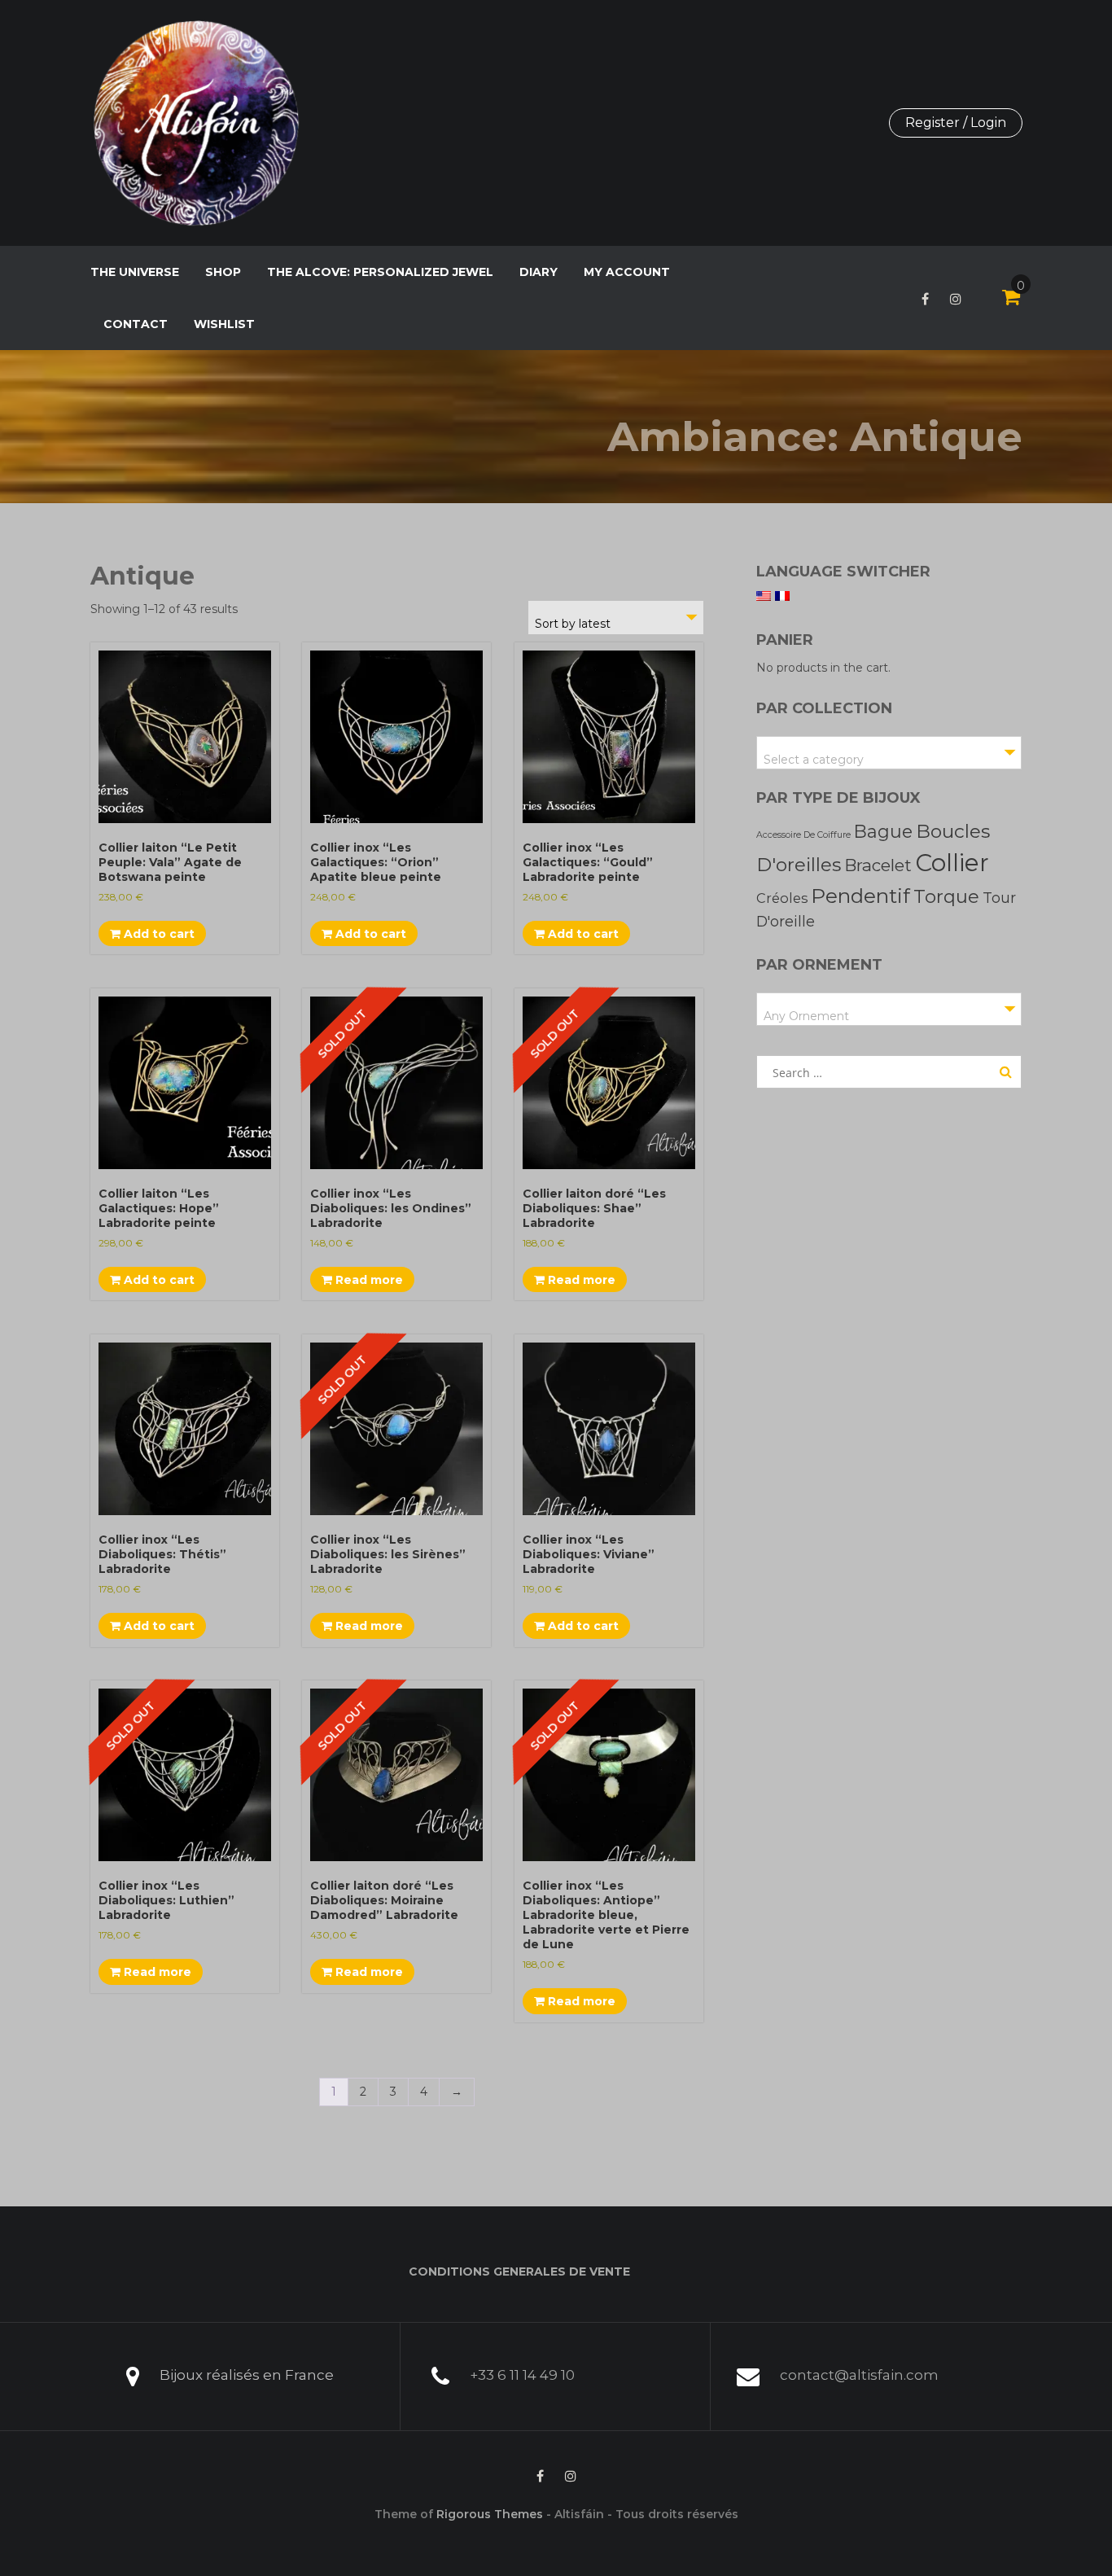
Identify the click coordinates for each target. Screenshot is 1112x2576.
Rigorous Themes (490, 2514)
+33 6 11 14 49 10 (522, 2375)
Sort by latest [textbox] (573, 624)
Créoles (782, 898)
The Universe (135, 272)
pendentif (860, 896)
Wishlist (224, 324)
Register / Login (956, 123)
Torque (946, 896)
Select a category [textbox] (814, 760)
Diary (538, 272)
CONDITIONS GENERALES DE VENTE (519, 2272)
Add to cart (158, 934)
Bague (883, 831)
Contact (136, 324)
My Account (627, 272)
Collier (952, 863)
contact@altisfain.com (859, 2375)
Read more (368, 1280)
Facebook (925, 299)
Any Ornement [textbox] (806, 1016)
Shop (223, 272)
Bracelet (878, 865)
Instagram (956, 299)
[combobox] (616, 618)
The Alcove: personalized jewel (380, 272)
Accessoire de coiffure (803, 835)
